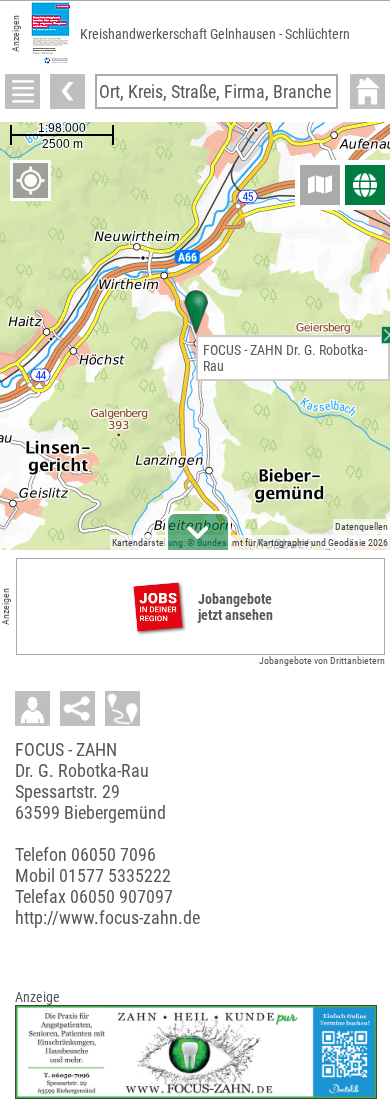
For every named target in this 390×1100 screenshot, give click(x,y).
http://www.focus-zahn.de (107, 917)
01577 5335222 (115, 875)
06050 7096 (113, 854)
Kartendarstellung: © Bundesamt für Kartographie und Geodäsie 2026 (250, 542)
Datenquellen (361, 526)
